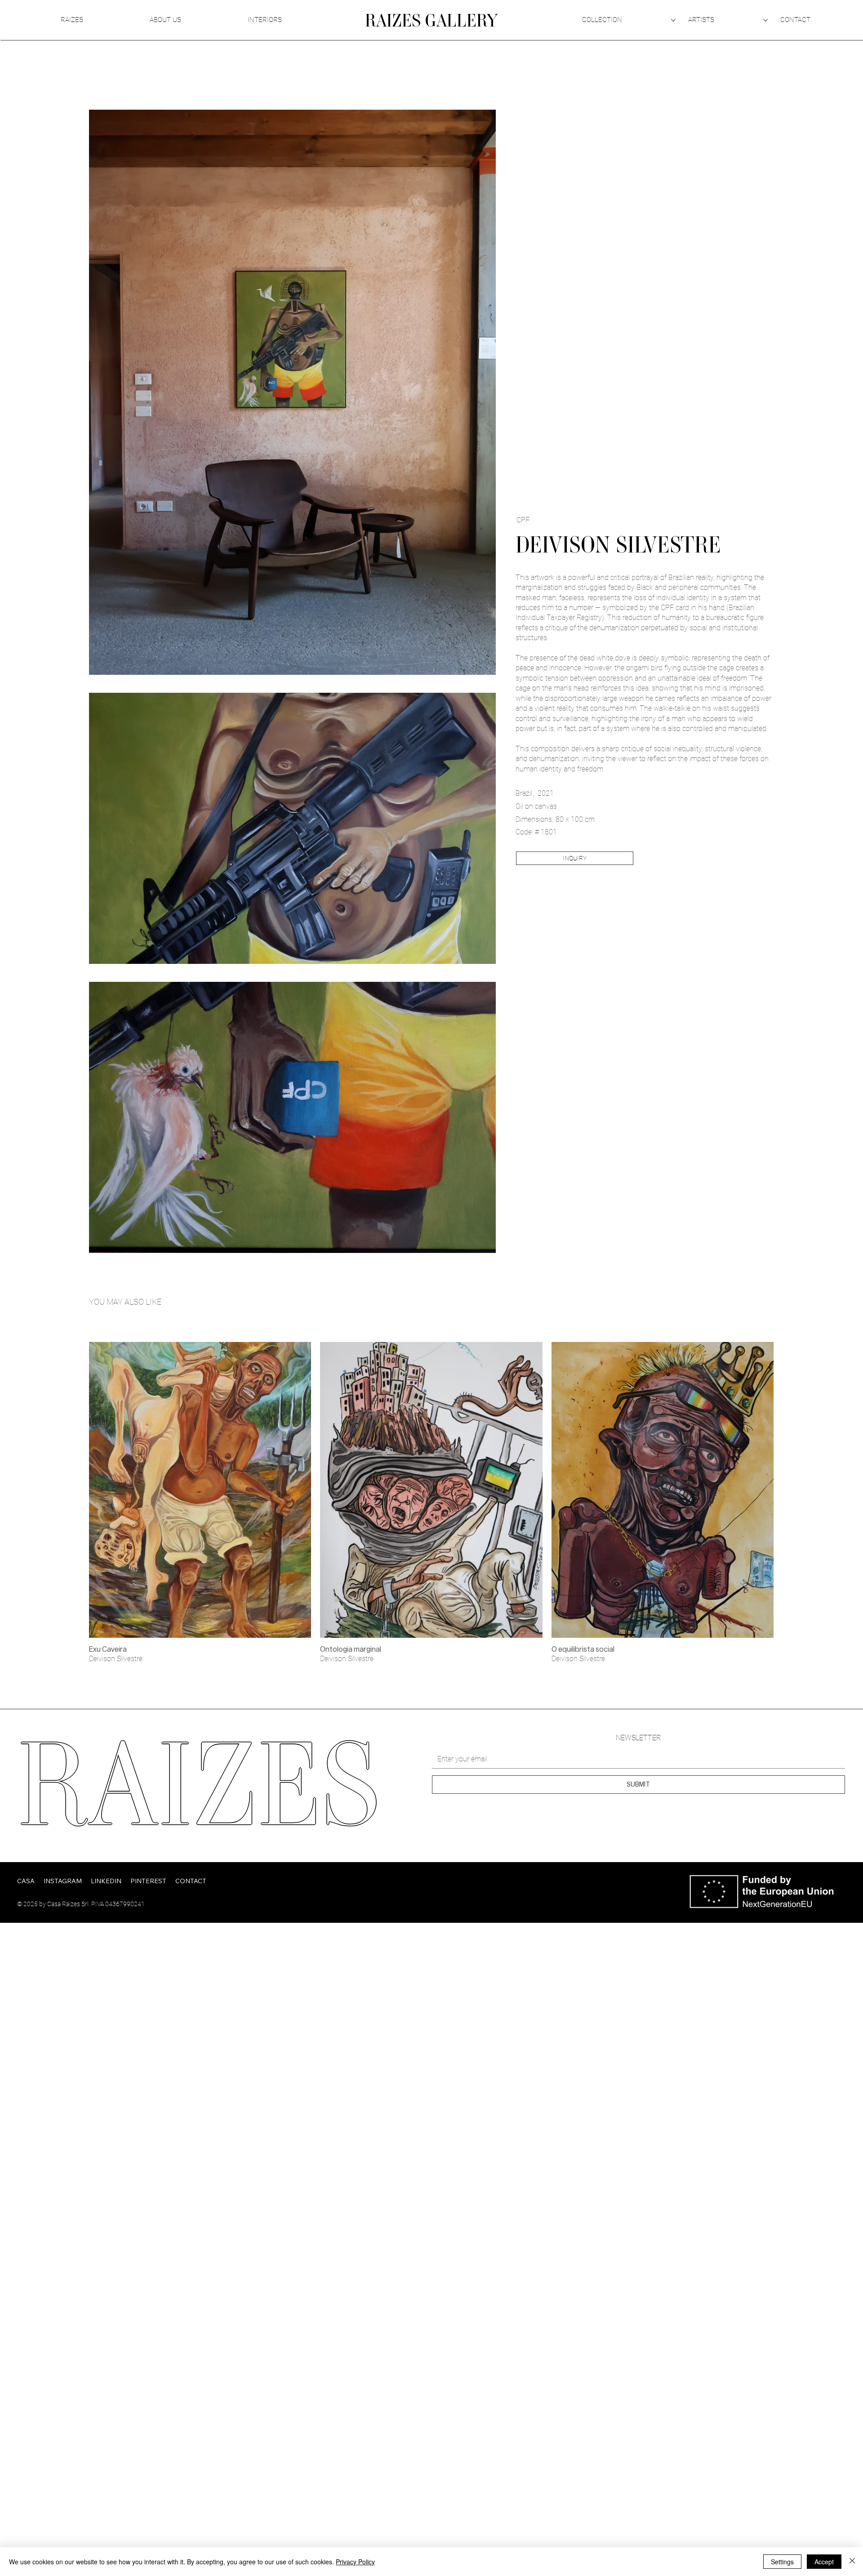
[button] (575, 858)
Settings (782, 2562)
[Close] (852, 2562)
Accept (824, 2562)
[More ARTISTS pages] (765, 20)
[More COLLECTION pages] (673, 20)
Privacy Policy (355, 2562)
